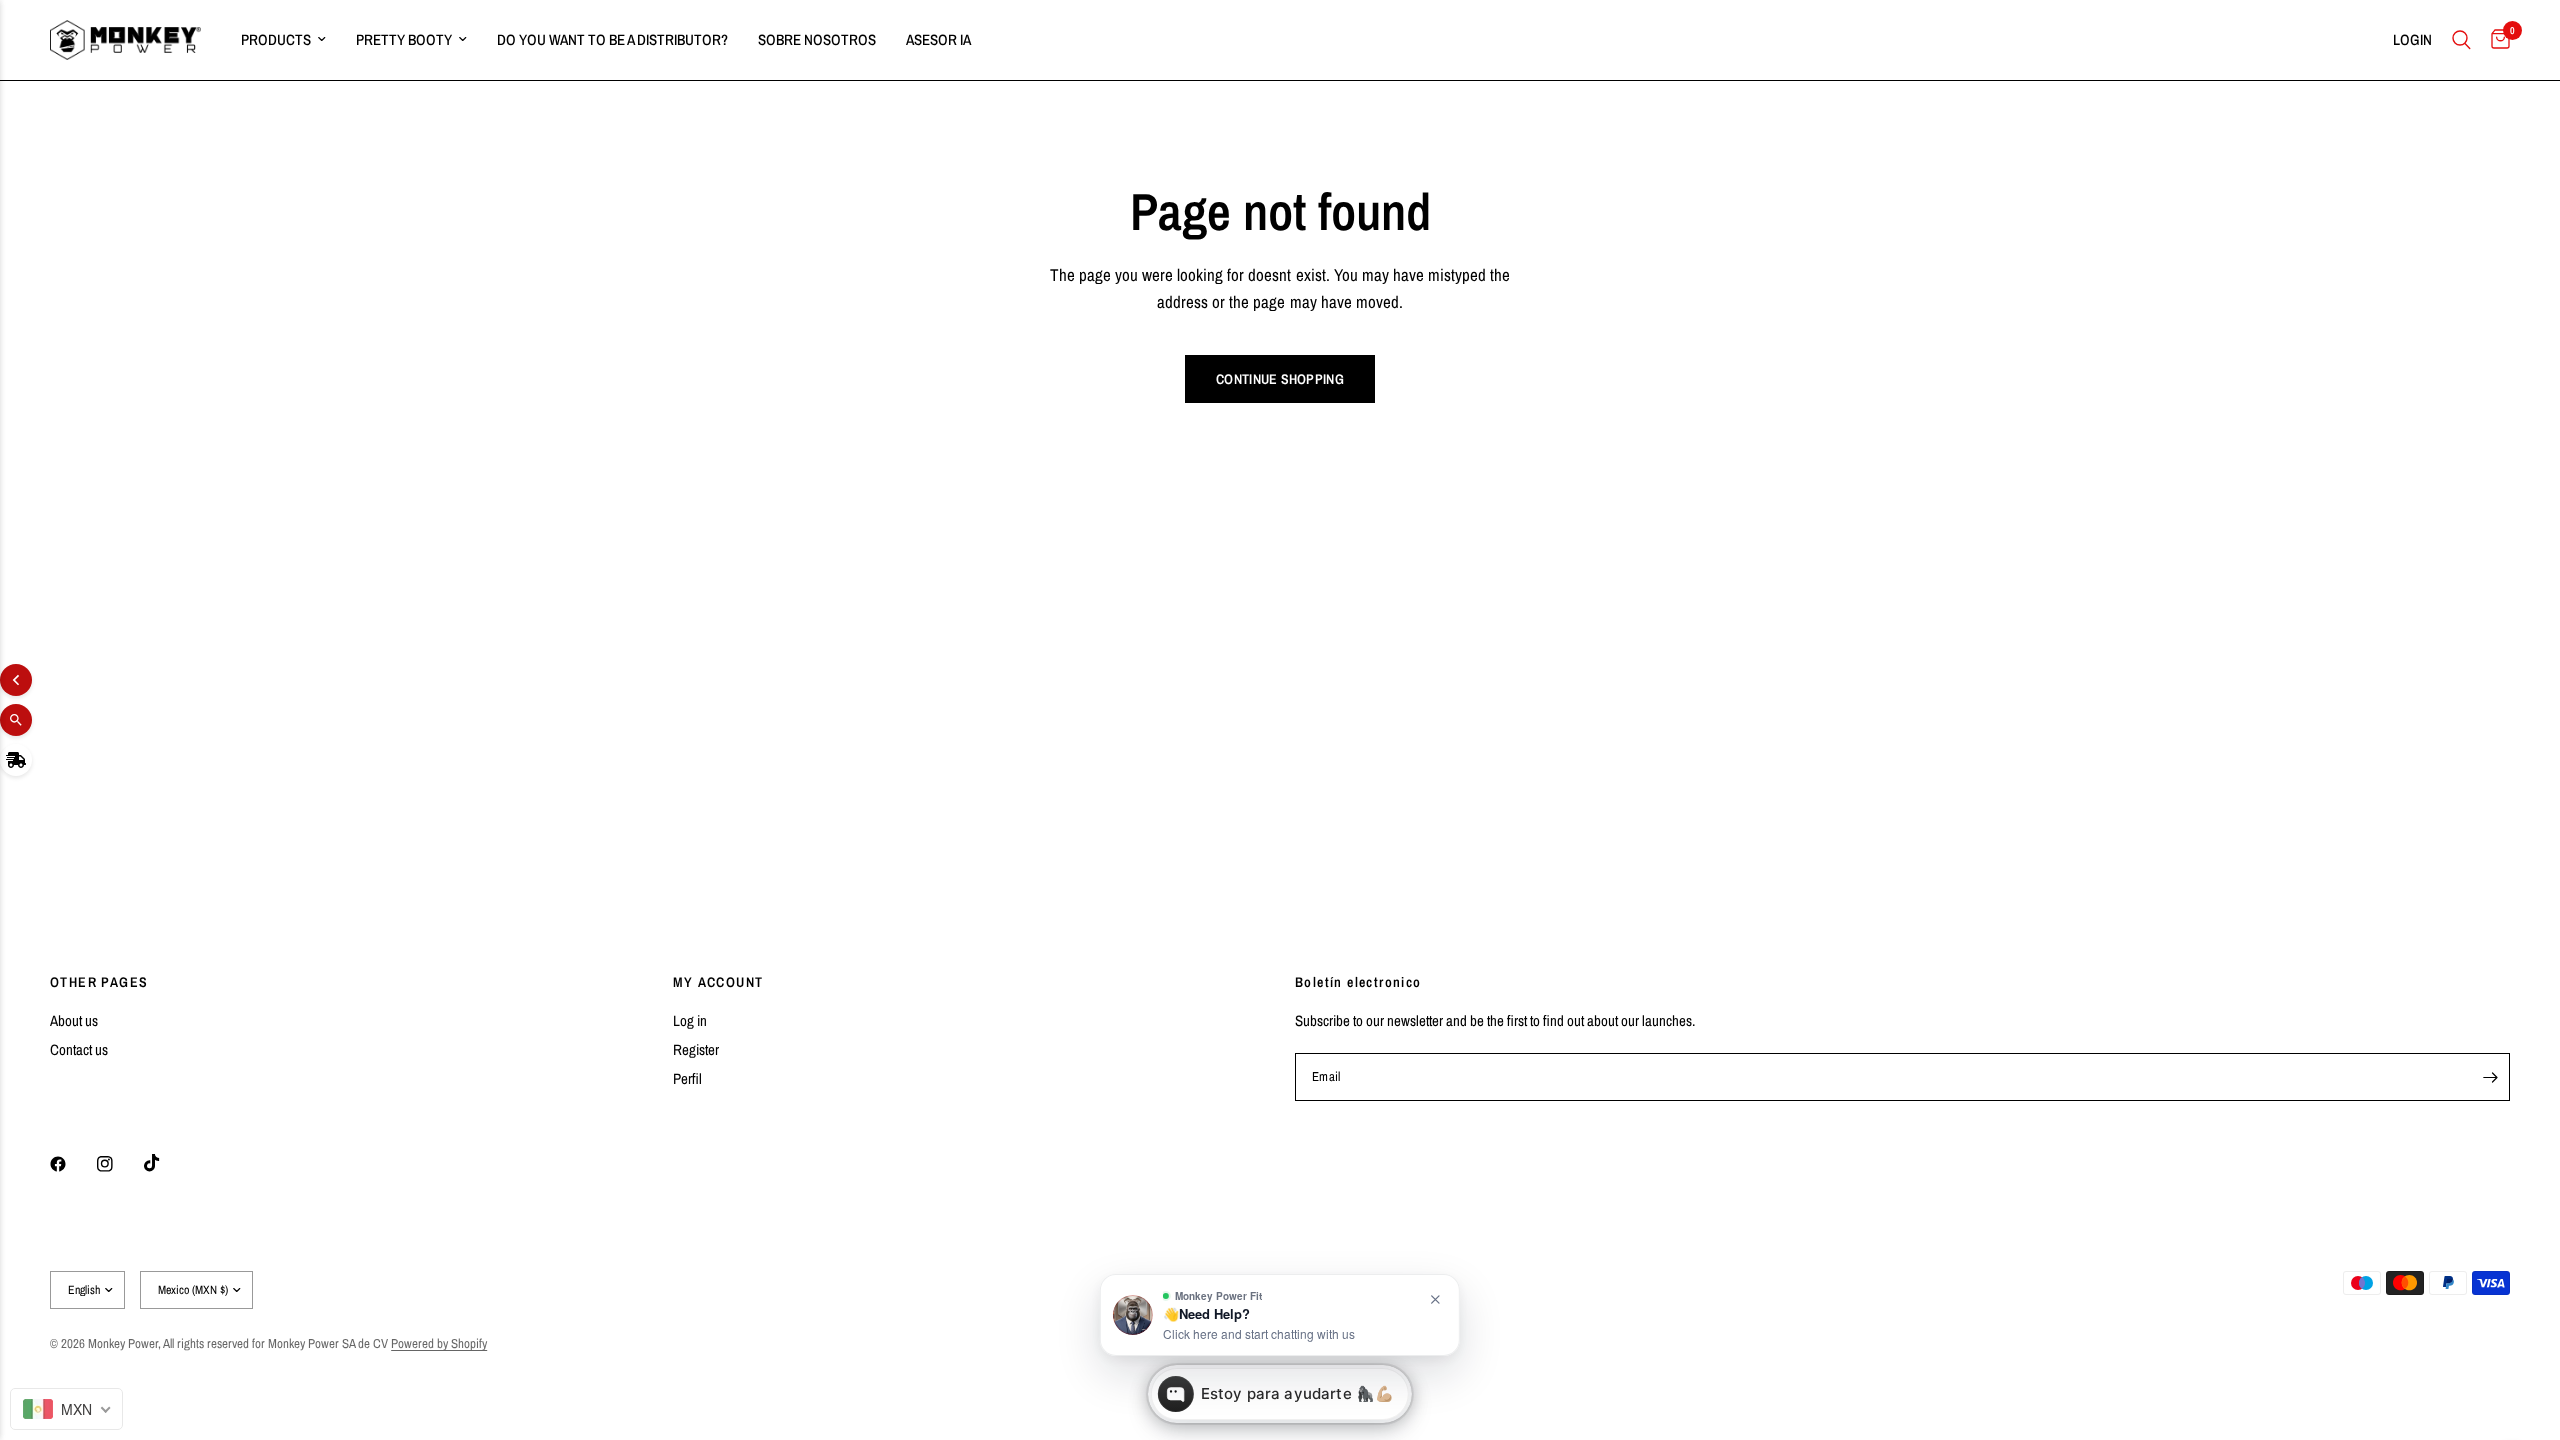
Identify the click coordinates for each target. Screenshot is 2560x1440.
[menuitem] (283, 40)
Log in (690, 1020)
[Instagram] (119, 1164)
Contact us (79, 1049)
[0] (2495, 40)
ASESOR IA (938, 39)
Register (696, 1049)
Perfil (687, 1078)
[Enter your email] (2490, 1077)
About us (74, 1020)
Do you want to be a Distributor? (612, 39)
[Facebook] (72, 1164)
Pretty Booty (404, 39)
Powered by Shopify (439, 1343)
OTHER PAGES (99, 982)
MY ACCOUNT (718, 982)
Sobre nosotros (817, 39)
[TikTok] (166, 1163)
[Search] (2461, 40)
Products (276, 39)
